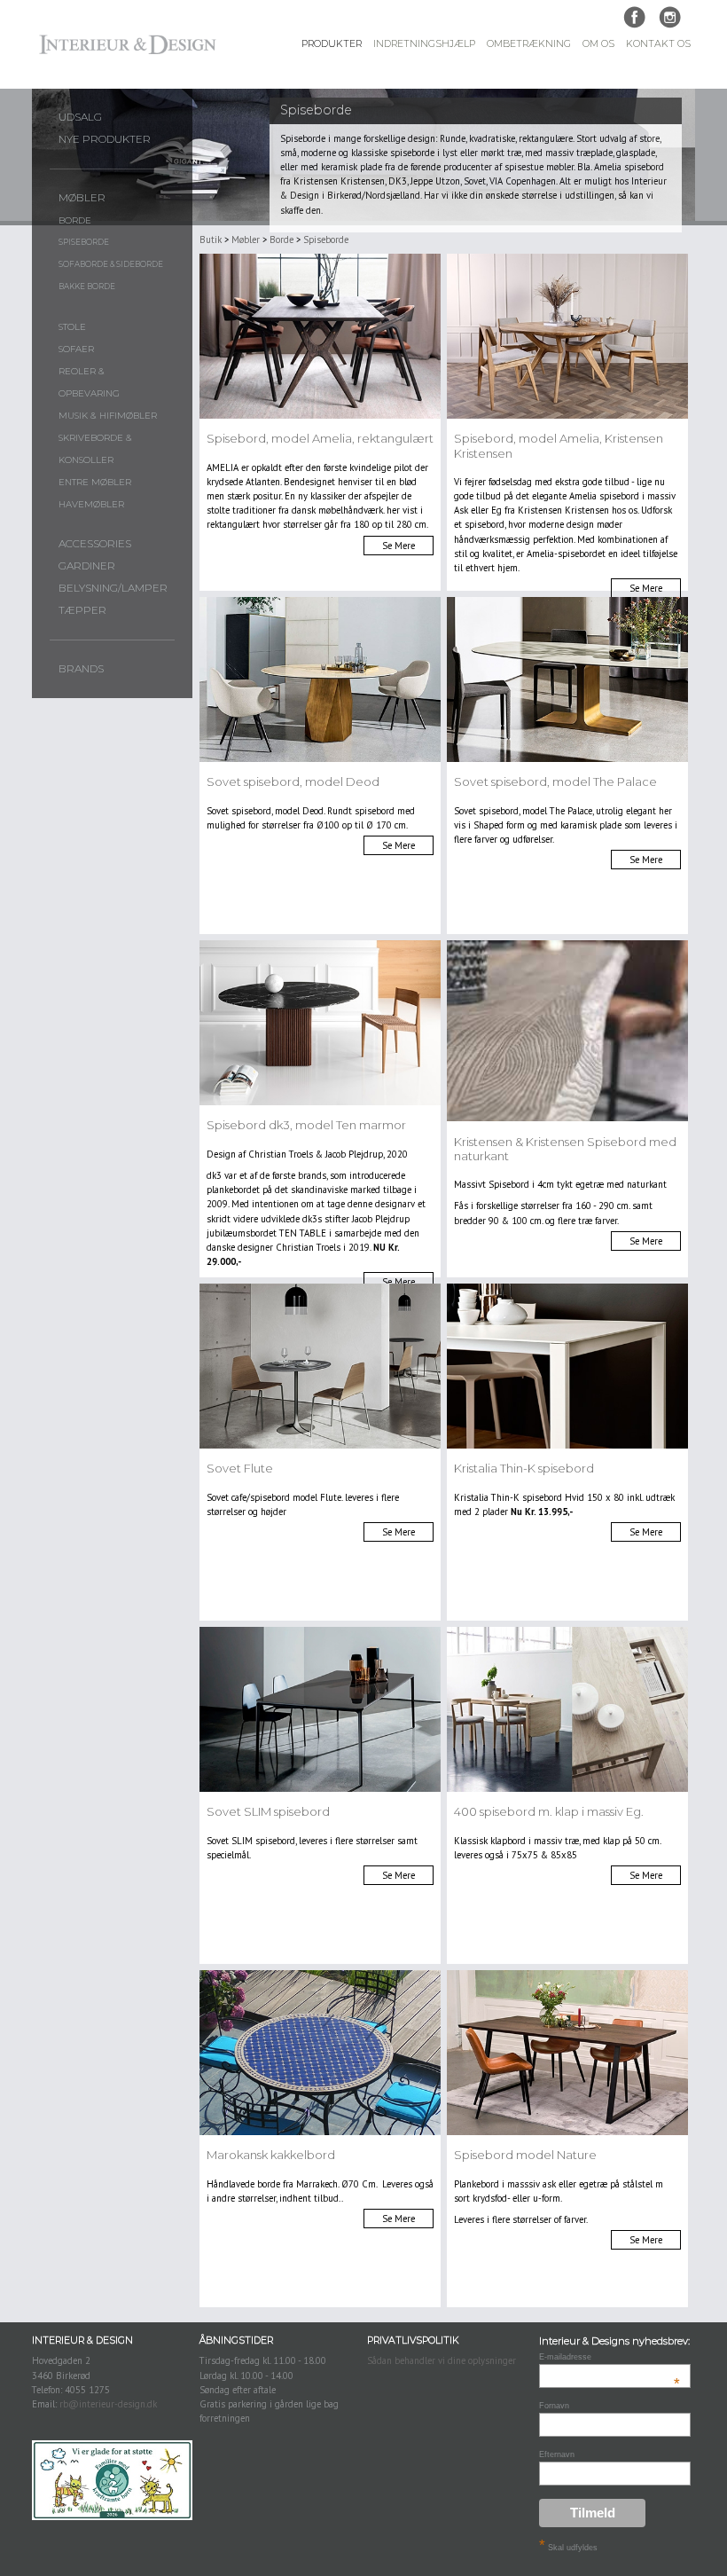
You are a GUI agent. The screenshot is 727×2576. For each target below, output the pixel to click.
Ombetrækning (529, 44)
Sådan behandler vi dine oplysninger (442, 2360)
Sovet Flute (240, 1468)
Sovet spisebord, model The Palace (555, 781)
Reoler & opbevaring (89, 382)
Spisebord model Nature (525, 2155)
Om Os (598, 44)
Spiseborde (84, 242)
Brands (81, 669)
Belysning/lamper (113, 588)
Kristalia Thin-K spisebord (524, 1468)
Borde (75, 220)
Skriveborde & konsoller (95, 449)
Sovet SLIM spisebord (268, 1811)
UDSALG (80, 117)
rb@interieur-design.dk (108, 2404)
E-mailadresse (610, 2357)
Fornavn (554, 2406)
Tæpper (82, 610)
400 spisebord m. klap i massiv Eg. (549, 1811)
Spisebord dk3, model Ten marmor (306, 1125)
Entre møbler (95, 482)
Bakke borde (87, 287)
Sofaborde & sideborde (111, 264)
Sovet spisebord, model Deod (293, 781)
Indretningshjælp (424, 44)
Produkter (332, 44)
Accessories (95, 544)
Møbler (82, 198)
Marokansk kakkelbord (271, 2155)
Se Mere (399, 546)
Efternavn (557, 2454)
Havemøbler (91, 504)
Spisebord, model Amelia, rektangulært (320, 438)
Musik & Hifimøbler (108, 416)
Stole (72, 327)
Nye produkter (105, 139)
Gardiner (87, 566)
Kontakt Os (658, 44)
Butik (211, 240)
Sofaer (76, 349)
